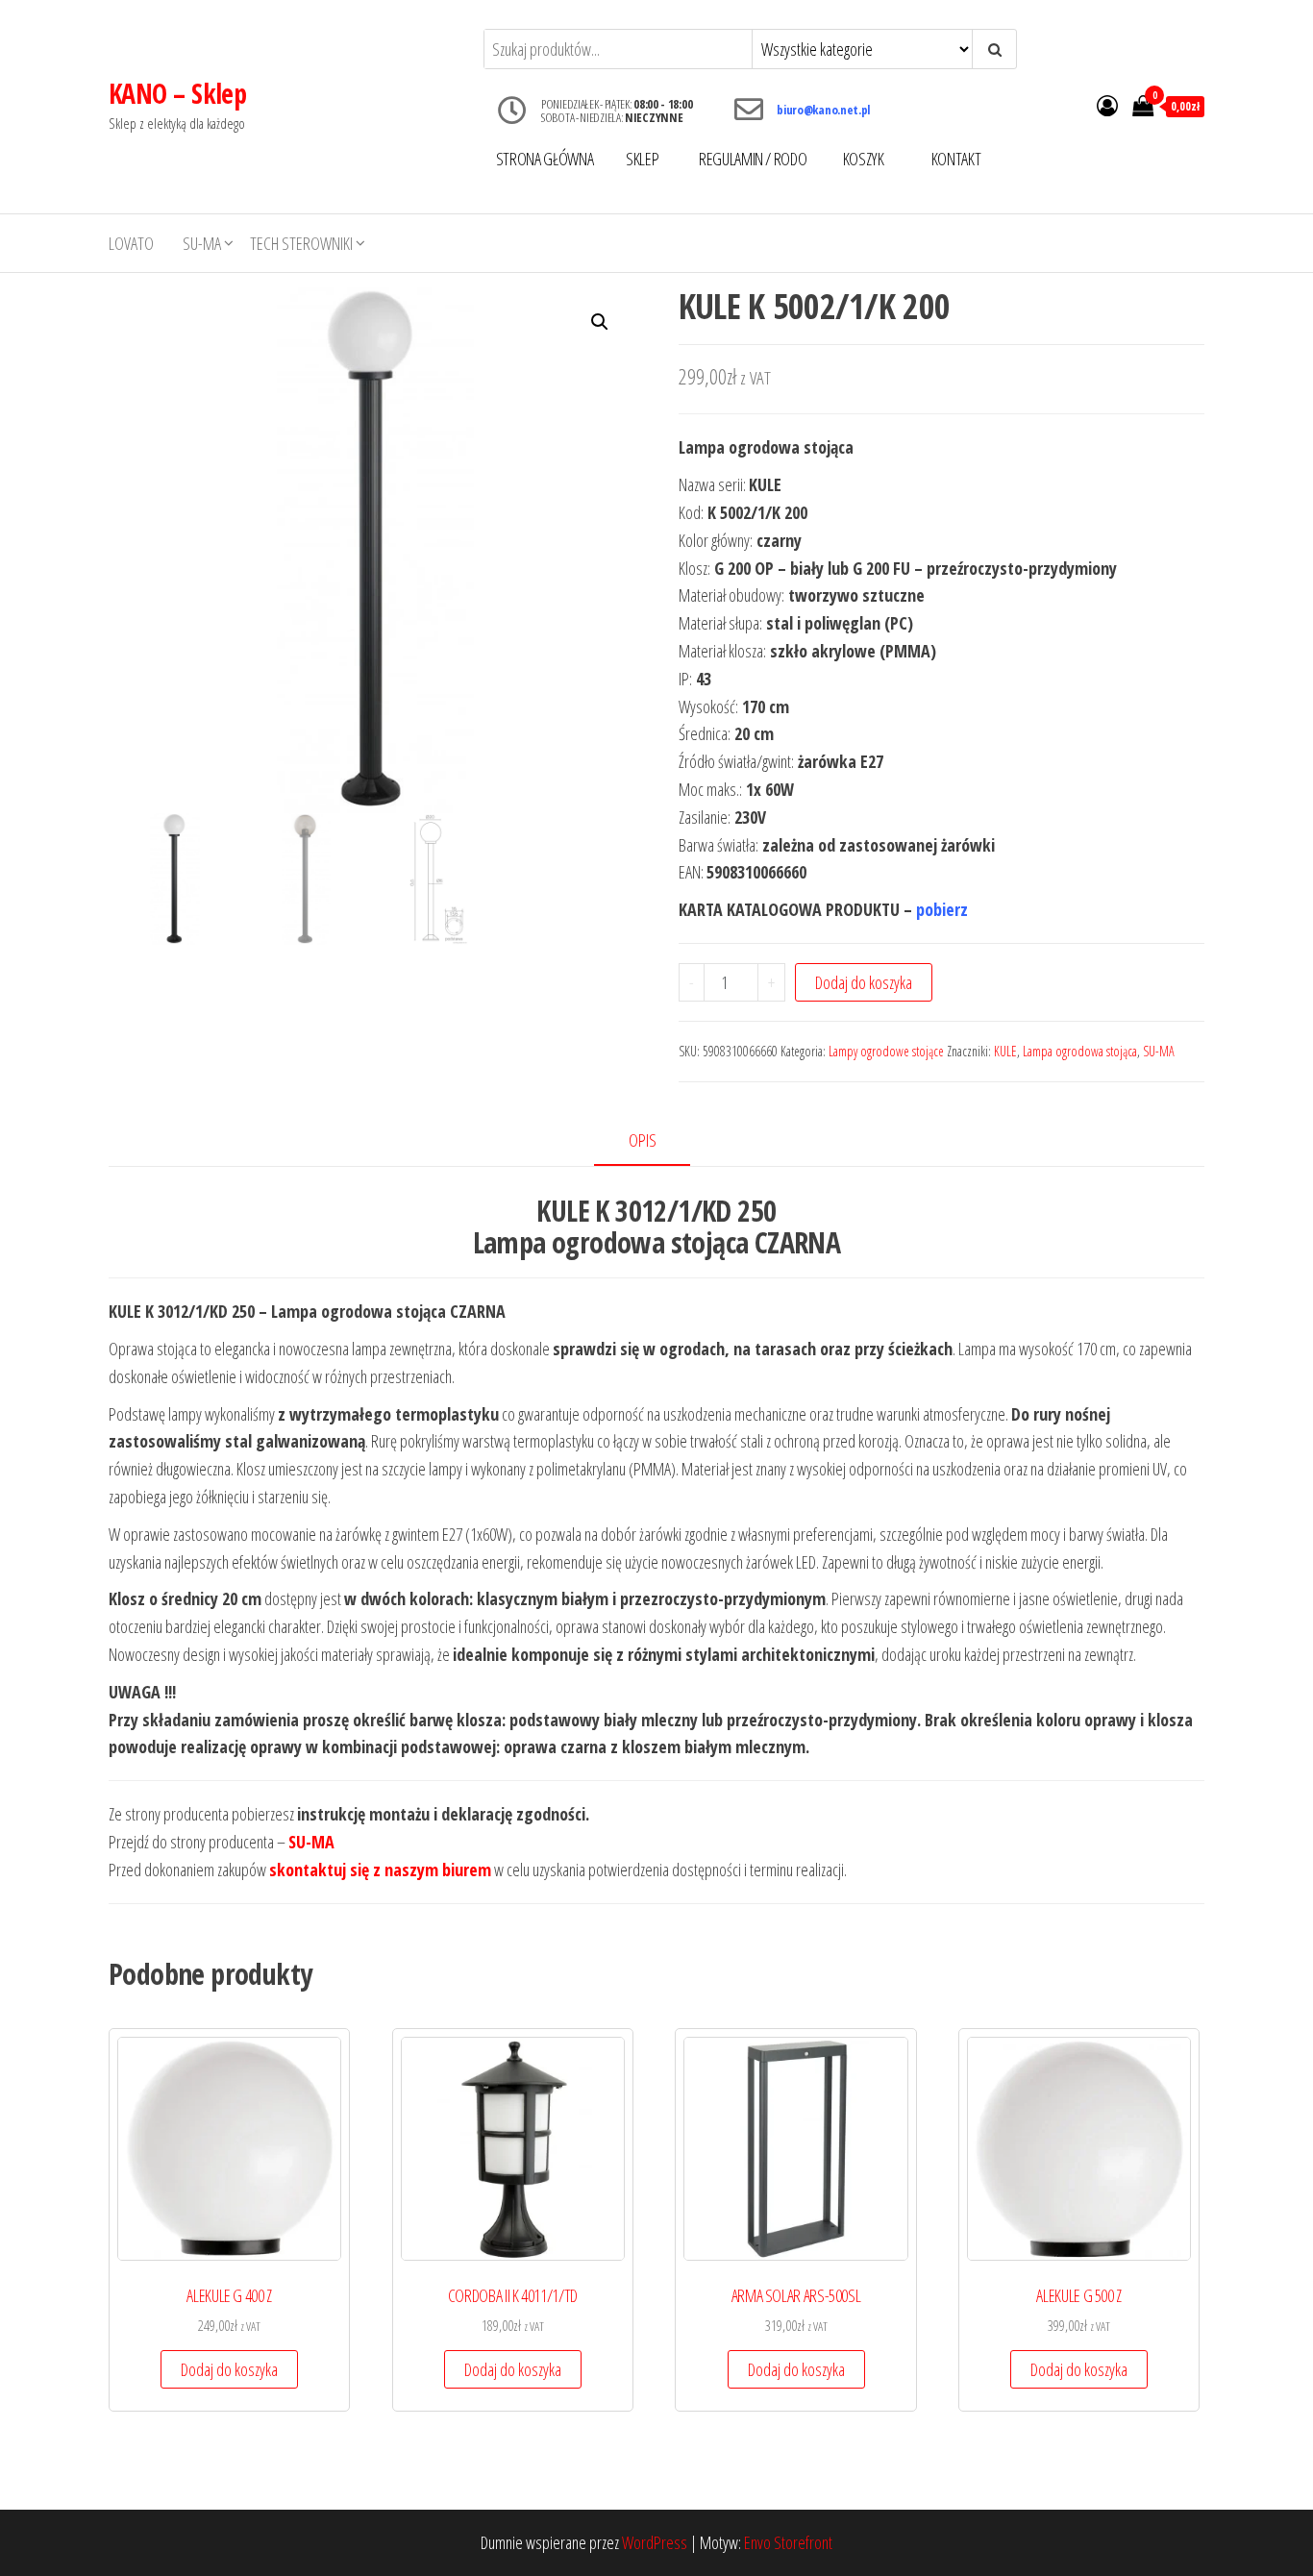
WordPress (655, 2542)
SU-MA (202, 243)
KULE (1005, 1051)
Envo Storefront (788, 2542)
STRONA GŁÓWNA (545, 159)
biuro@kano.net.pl (823, 110)
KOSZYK (864, 159)
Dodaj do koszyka (864, 982)
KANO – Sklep (177, 93)
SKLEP (642, 159)
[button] (600, 322)
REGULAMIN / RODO (753, 159)
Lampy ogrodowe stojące (886, 1051)
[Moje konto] (1107, 105)
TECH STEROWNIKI (301, 243)
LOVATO (131, 243)
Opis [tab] (643, 1140)
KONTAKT (956, 159)
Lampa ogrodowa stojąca (1080, 1051)
